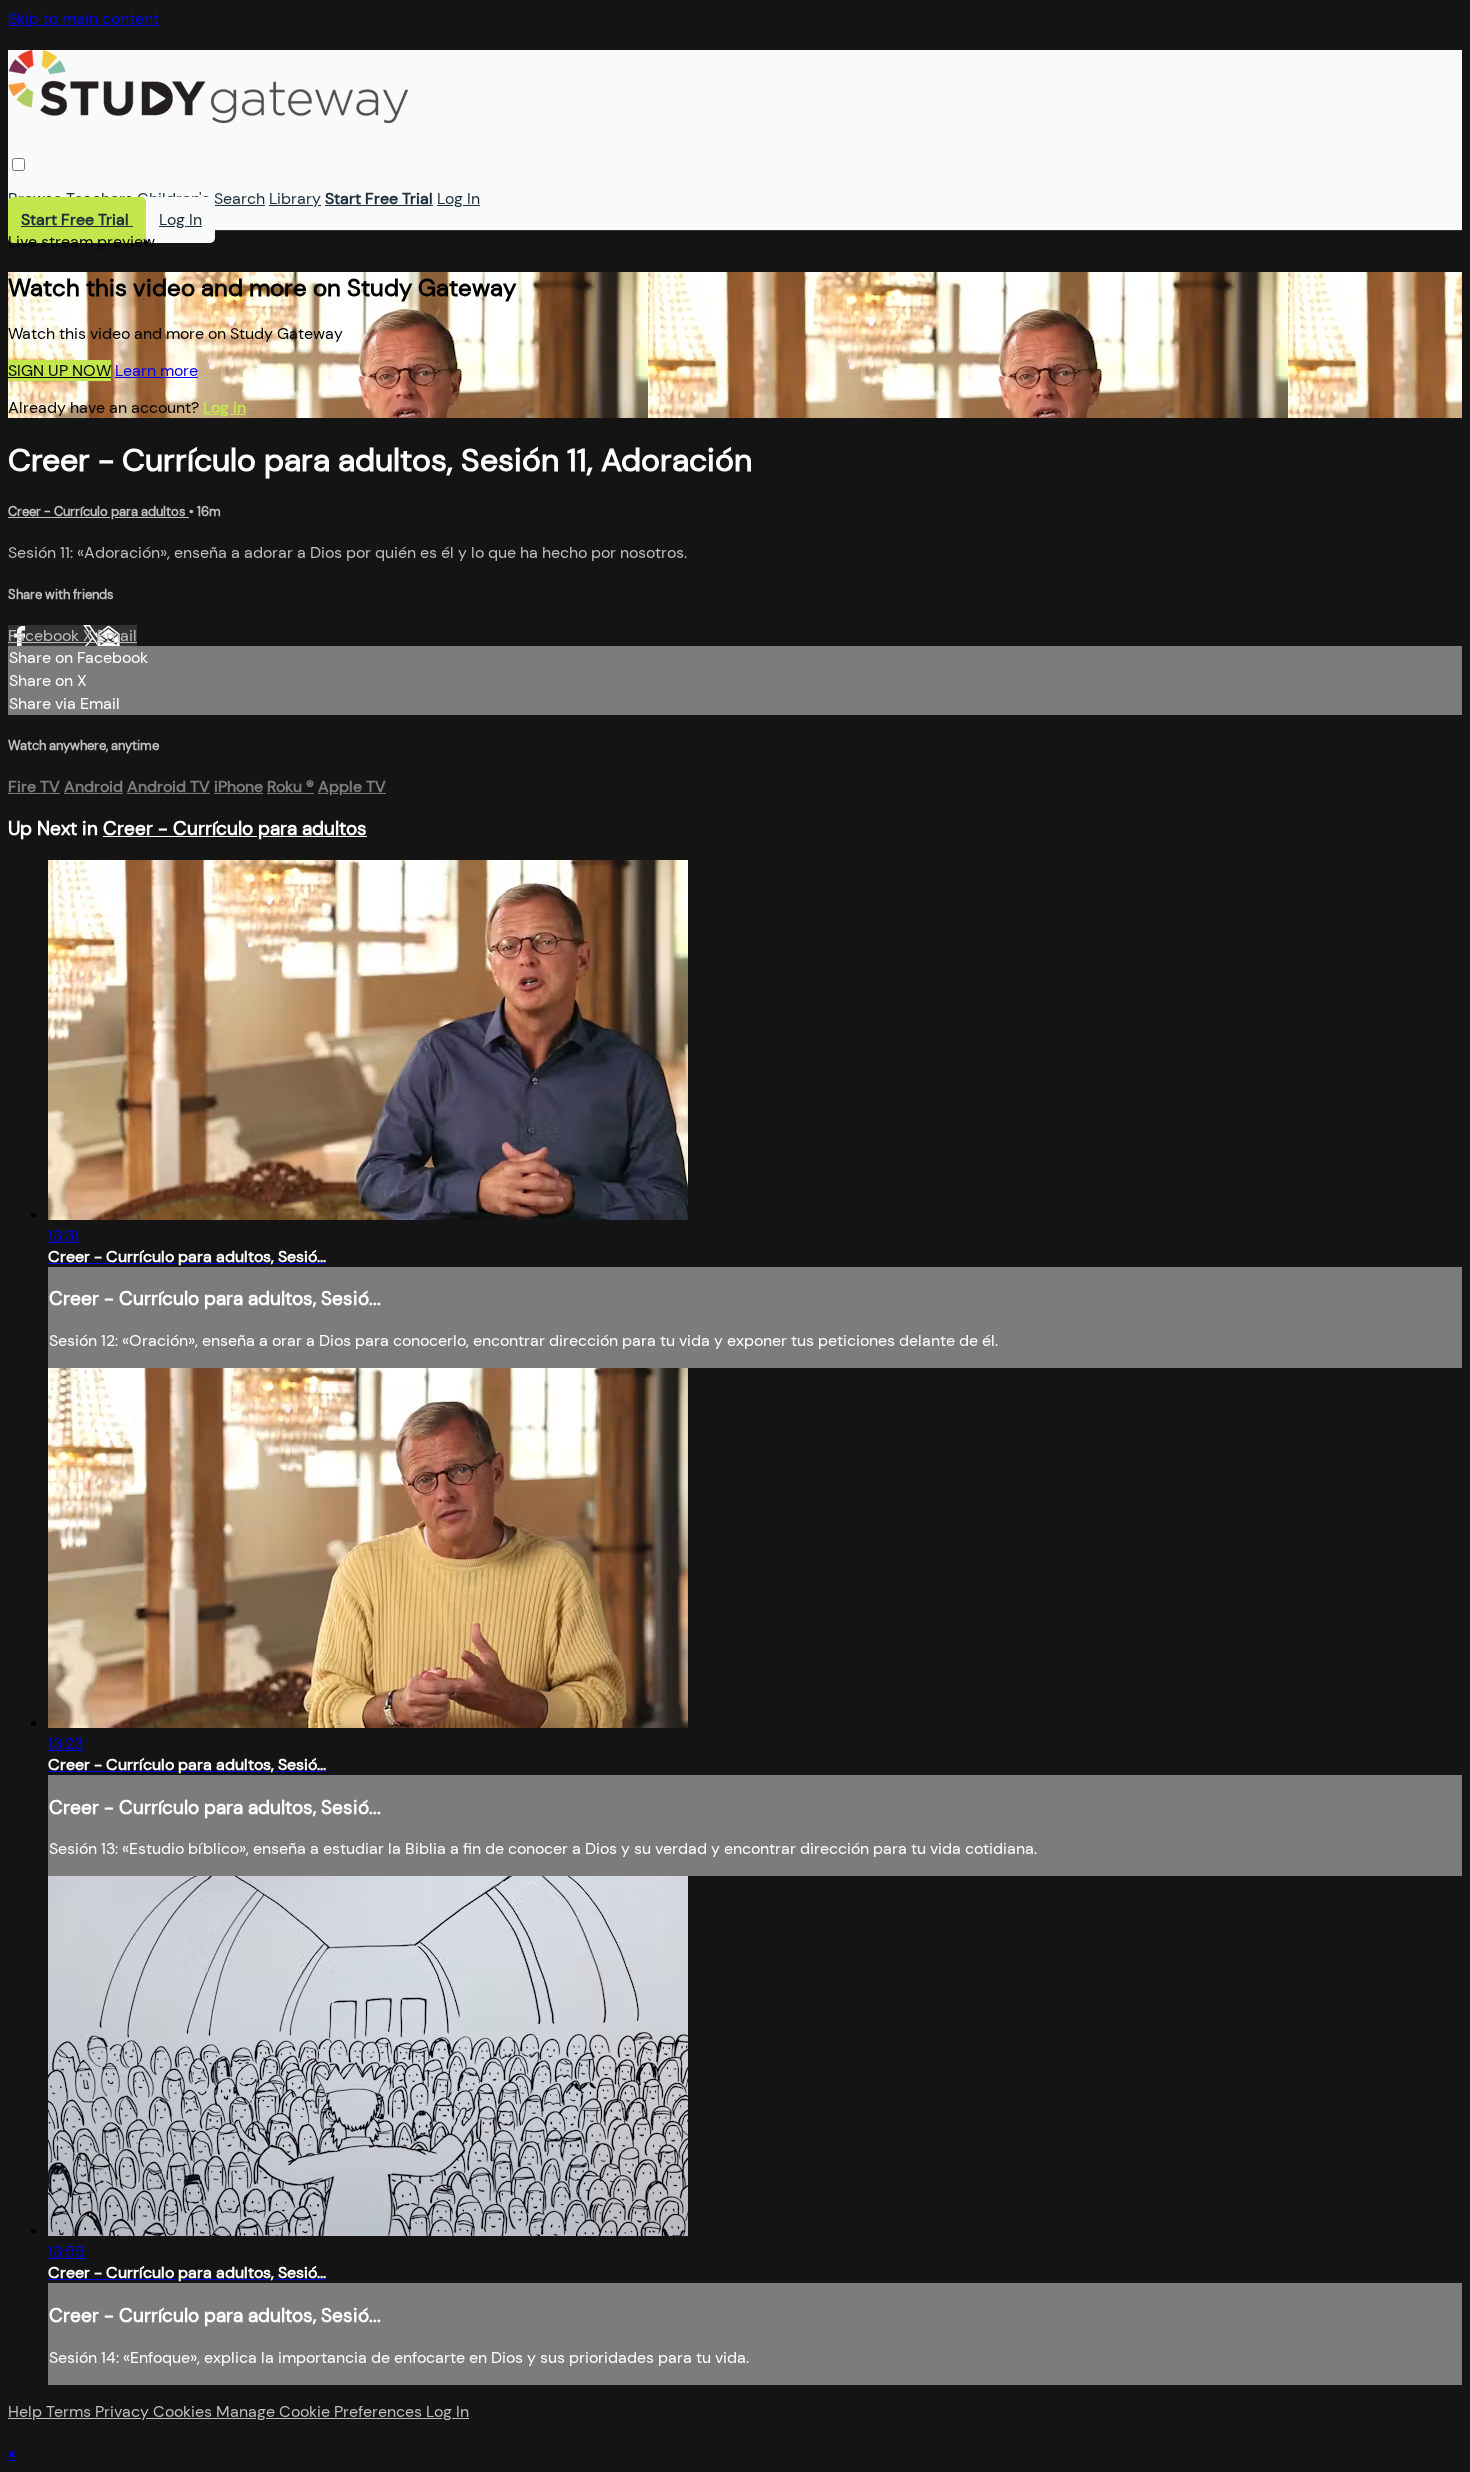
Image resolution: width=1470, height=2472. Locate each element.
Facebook (45, 635)
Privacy (124, 2411)
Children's (173, 198)
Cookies (184, 2411)
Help (27, 2411)
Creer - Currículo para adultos (98, 511)
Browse (35, 198)
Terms (70, 2411)
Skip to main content (83, 18)
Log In (458, 198)
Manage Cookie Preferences (321, 2411)
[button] (18, 164)
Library (295, 198)
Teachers (99, 198)
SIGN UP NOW (59, 370)
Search (239, 198)
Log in (224, 407)
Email (117, 635)
